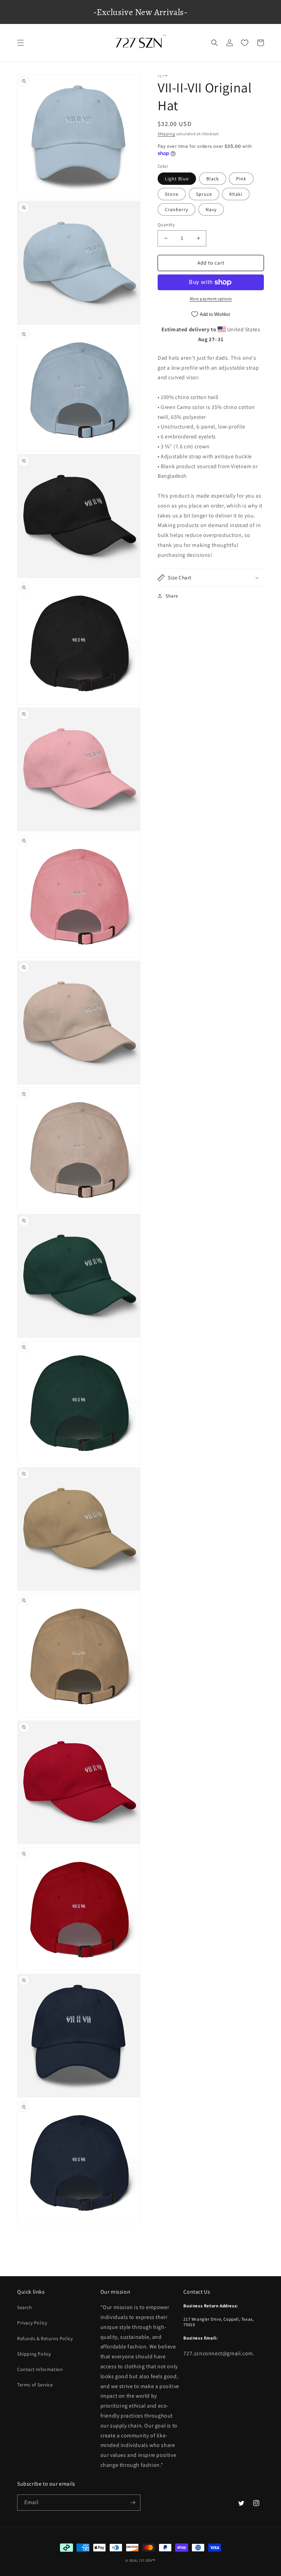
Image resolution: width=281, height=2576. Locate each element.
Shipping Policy (34, 2354)
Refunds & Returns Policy (45, 2338)
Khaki (236, 194)
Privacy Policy (32, 2323)
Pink (241, 179)
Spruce (204, 194)
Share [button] (172, 596)
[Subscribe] (133, 2503)
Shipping (166, 134)
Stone (172, 194)
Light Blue (177, 179)
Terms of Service (35, 2385)
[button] (21, 43)
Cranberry (176, 209)
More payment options (211, 299)
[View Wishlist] (245, 43)
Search (25, 2307)
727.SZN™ (147, 2560)
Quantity (166, 225)
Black (213, 179)
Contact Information (40, 2369)
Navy (211, 209)
